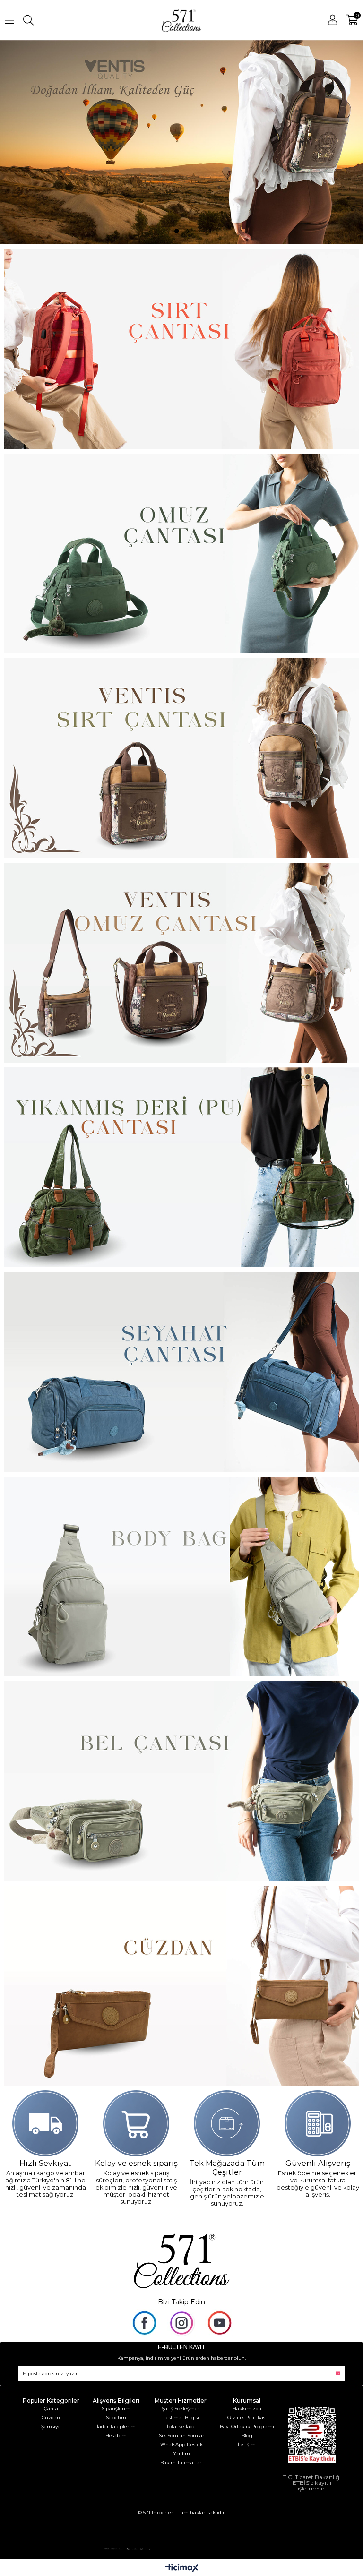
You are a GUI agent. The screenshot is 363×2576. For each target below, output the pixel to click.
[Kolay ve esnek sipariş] (136, 2123)
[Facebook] (144, 2323)
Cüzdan (51, 2417)
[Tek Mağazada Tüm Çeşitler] (227, 2123)
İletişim (247, 2444)
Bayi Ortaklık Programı (247, 2426)
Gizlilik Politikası (247, 2417)
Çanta (51, 2409)
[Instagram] (181, 2323)
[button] (177, 231)
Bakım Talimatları (181, 2462)
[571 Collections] (181, 2259)
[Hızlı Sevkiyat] (46, 2123)
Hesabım (116, 2435)
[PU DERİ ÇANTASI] (182, 758)
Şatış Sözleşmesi (181, 2409)
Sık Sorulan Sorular (181, 2435)
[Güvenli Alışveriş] (318, 2123)
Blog (247, 2435)
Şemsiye (51, 2426)
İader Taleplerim (116, 2426)
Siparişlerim (116, 2409)
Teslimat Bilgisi (181, 2417)
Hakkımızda (247, 2409)
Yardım (181, 2453)
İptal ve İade (181, 2426)
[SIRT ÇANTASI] (182, 349)
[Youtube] (219, 2323)
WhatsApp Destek (181, 2444)
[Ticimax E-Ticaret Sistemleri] (182, 2569)
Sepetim (116, 2417)
